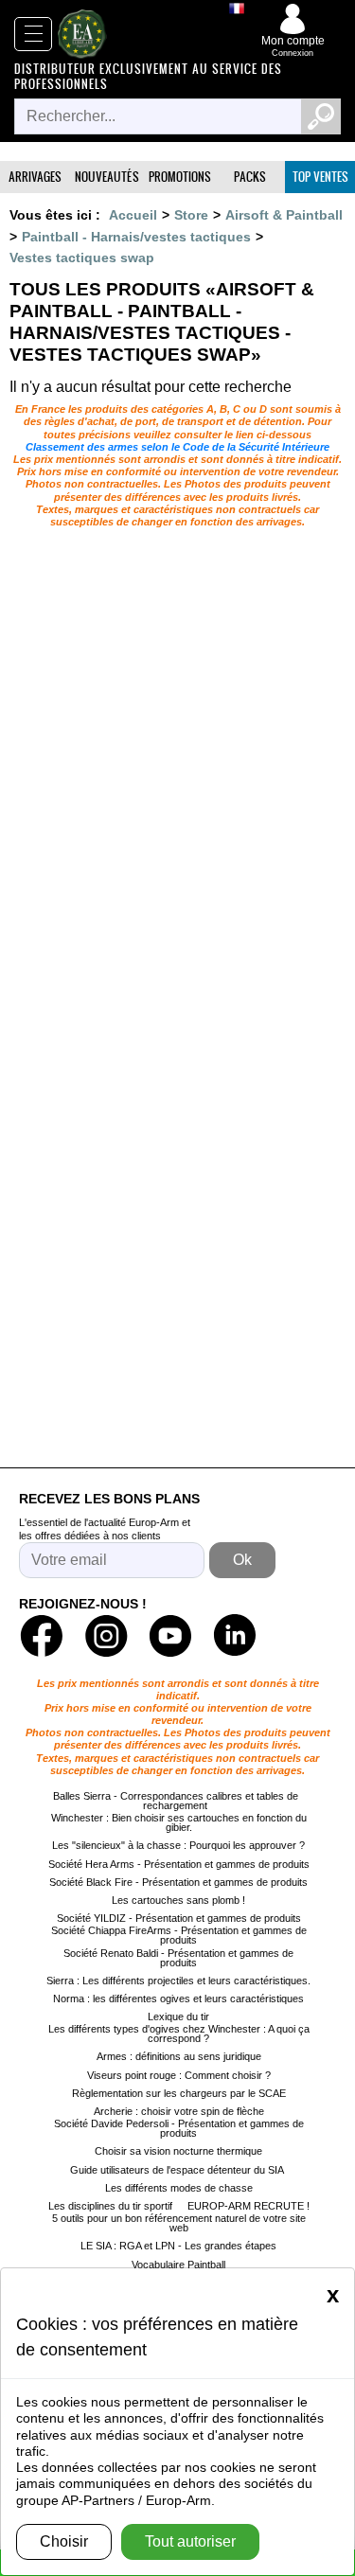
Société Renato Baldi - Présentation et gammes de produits (178, 1958)
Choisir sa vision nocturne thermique (178, 2151)
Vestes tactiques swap (82, 258)
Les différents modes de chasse (179, 2188)
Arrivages (35, 177)
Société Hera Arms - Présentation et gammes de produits (179, 1864)
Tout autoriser (190, 2541)
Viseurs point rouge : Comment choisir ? (179, 2075)
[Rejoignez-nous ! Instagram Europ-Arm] (106, 1636)
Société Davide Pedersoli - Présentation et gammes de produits (179, 2128)
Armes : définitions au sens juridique (179, 2056)
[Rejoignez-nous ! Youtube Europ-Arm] (170, 1636)
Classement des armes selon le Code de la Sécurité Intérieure (177, 447)
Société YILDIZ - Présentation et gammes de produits (179, 1918)
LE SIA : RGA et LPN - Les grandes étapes (178, 2246)
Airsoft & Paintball (284, 215)
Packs (250, 177)
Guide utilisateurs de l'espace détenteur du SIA (178, 2170)
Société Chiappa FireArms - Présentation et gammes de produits (179, 1935)
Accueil (133, 215)
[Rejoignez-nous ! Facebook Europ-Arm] (42, 1636)
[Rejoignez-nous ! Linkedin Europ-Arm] (235, 1636)
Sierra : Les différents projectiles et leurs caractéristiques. (178, 1981)
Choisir (64, 2541)
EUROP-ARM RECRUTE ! (248, 2206)
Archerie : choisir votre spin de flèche (179, 2111)
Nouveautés (107, 177)
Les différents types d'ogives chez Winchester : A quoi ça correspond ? (179, 2034)
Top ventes (320, 177)
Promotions (180, 177)
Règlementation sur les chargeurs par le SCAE (179, 2093)
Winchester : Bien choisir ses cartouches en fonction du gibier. (179, 1822)
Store (191, 215)
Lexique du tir (178, 2016)
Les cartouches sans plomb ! (178, 1900)
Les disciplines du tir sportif (110, 2206)
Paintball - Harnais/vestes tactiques (136, 237)
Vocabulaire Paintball (178, 2265)
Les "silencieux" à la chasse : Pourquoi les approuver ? (178, 1845)
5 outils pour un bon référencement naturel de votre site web (179, 2223)
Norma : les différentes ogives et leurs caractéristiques (178, 1999)
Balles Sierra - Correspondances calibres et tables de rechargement (176, 1801)
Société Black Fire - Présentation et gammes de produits (178, 1882)
